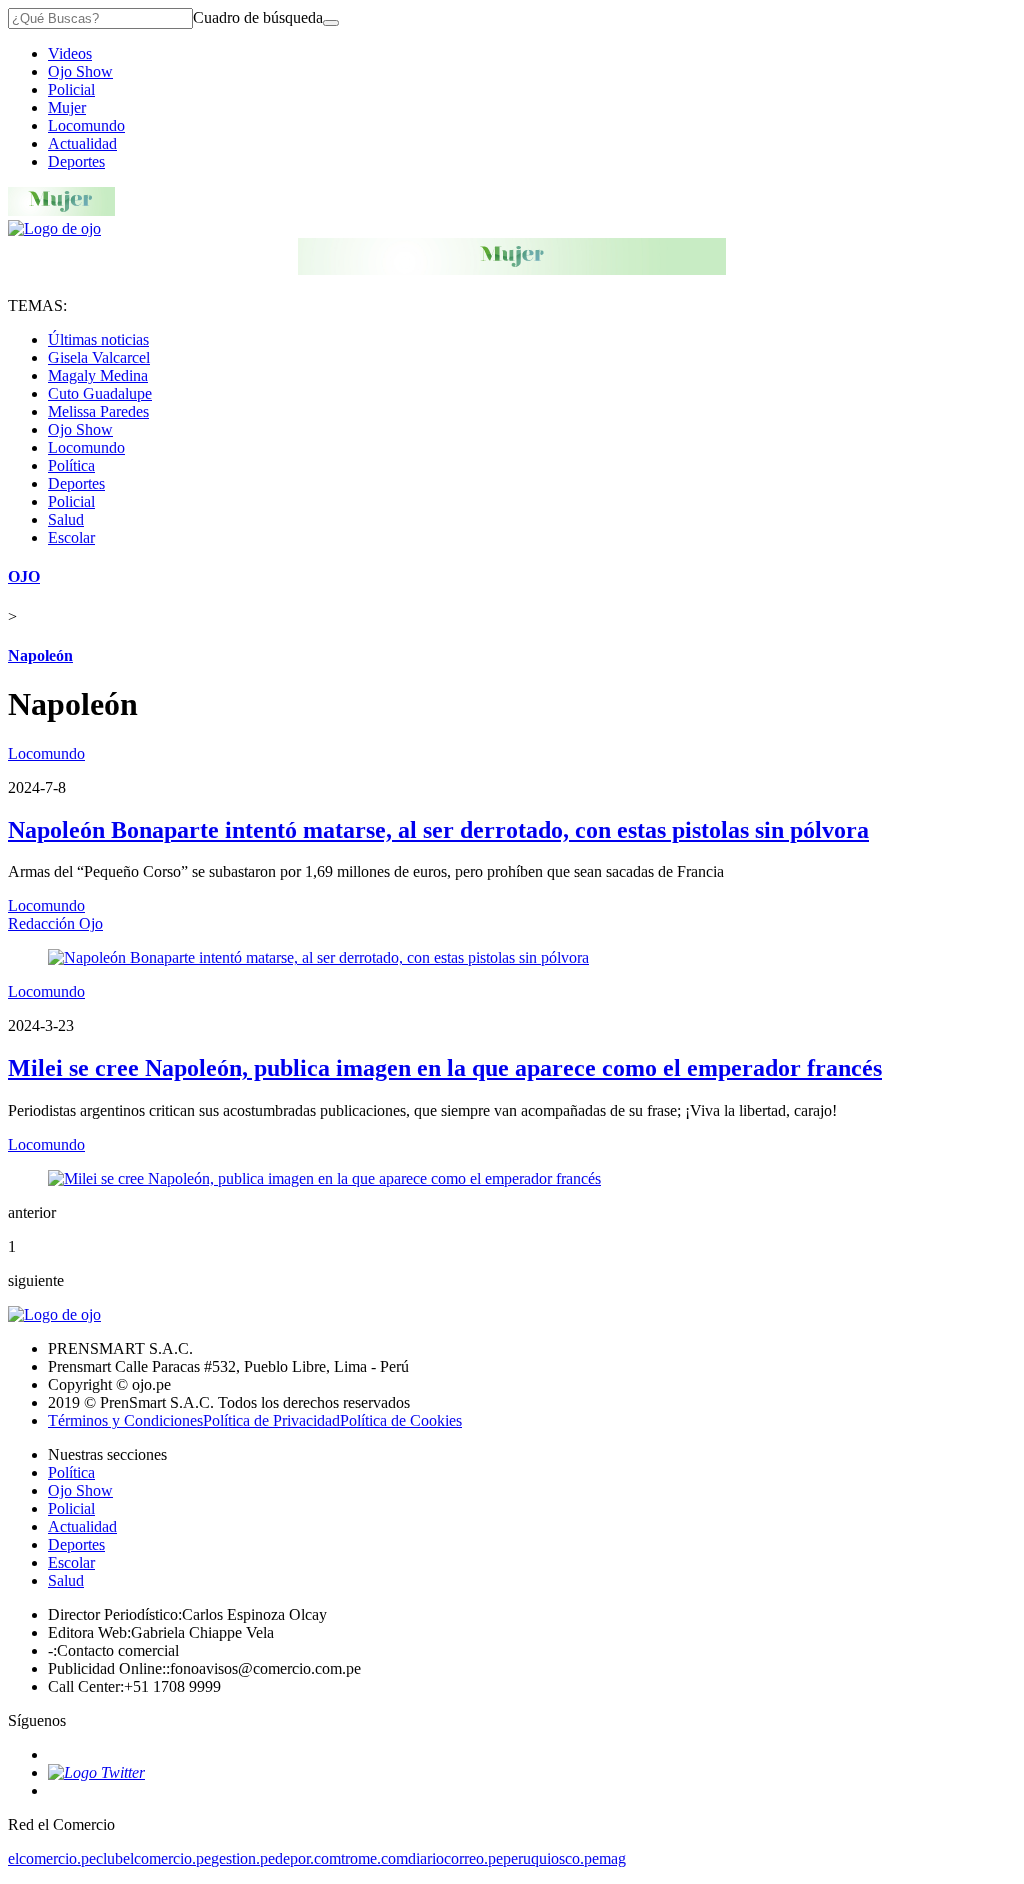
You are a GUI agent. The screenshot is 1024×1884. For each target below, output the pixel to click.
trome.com (374, 1858)
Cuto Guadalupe (100, 393)
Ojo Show (80, 71)
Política (71, 465)
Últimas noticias (98, 339)
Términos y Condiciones (125, 1420)
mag (612, 1858)
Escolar (71, 537)
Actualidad (82, 143)
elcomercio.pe (52, 1858)
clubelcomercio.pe (153, 1858)
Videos (70, 53)
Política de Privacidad (271, 1420)
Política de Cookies (401, 1420)
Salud (66, 519)
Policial (71, 89)
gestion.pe (243, 1858)
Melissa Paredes (98, 411)
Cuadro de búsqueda (258, 17)
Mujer (67, 107)
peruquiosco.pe (551, 1858)
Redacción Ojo (55, 923)
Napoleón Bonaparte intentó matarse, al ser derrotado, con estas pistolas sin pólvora (438, 830)
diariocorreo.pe (455, 1858)
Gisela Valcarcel (99, 357)
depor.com (308, 1858)
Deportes (76, 161)
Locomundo (86, 125)
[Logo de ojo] (54, 228)
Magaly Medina (98, 375)
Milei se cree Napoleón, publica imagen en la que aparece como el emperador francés (445, 1068)
